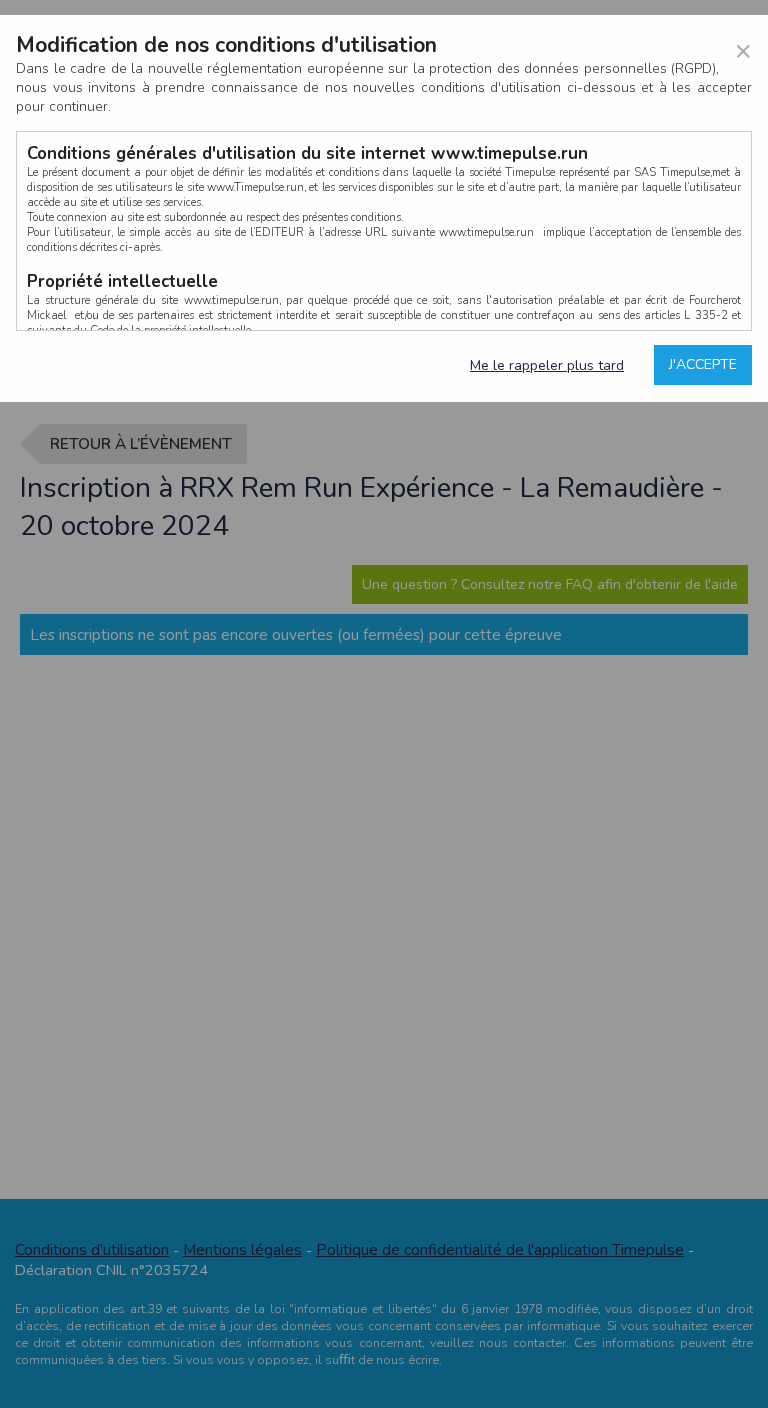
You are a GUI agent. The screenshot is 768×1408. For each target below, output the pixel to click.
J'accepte (703, 364)
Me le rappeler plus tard (547, 365)
